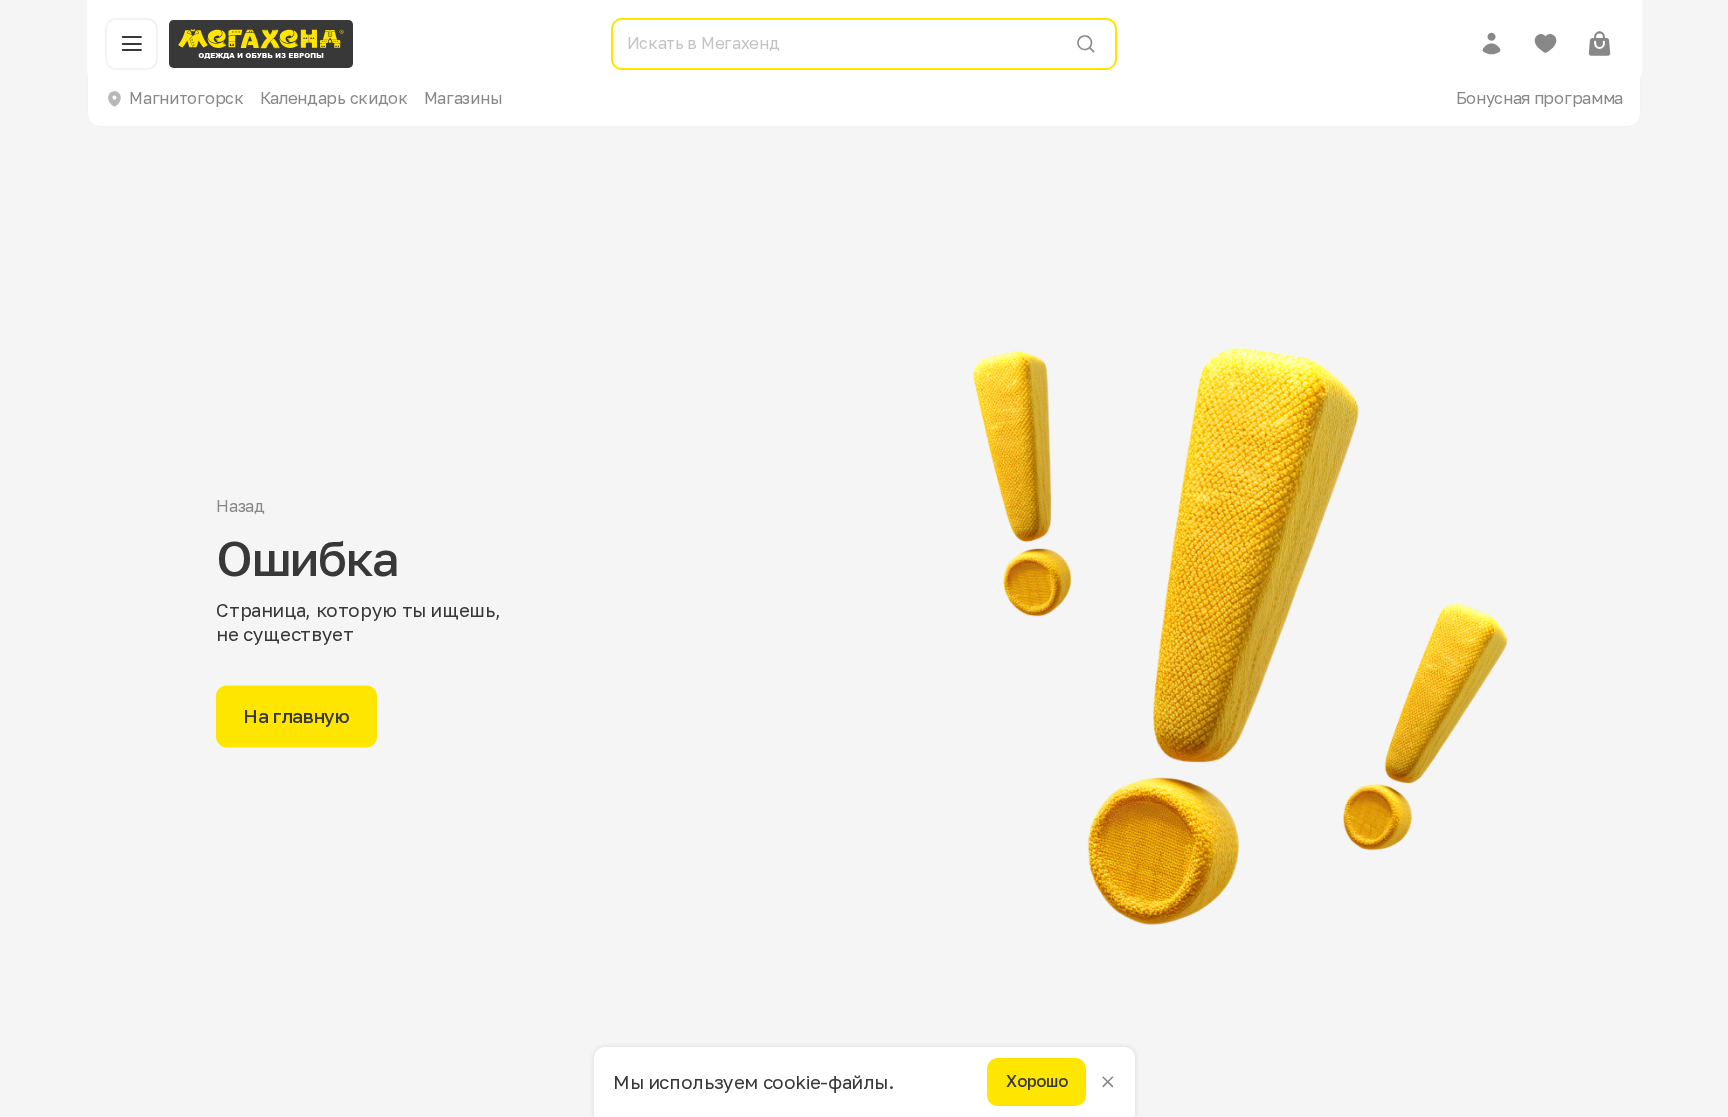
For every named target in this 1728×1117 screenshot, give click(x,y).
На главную (296, 715)
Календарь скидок (334, 98)
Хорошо (1036, 1082)
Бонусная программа (1539, 98)
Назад (240, 507)
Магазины (463, 98)
